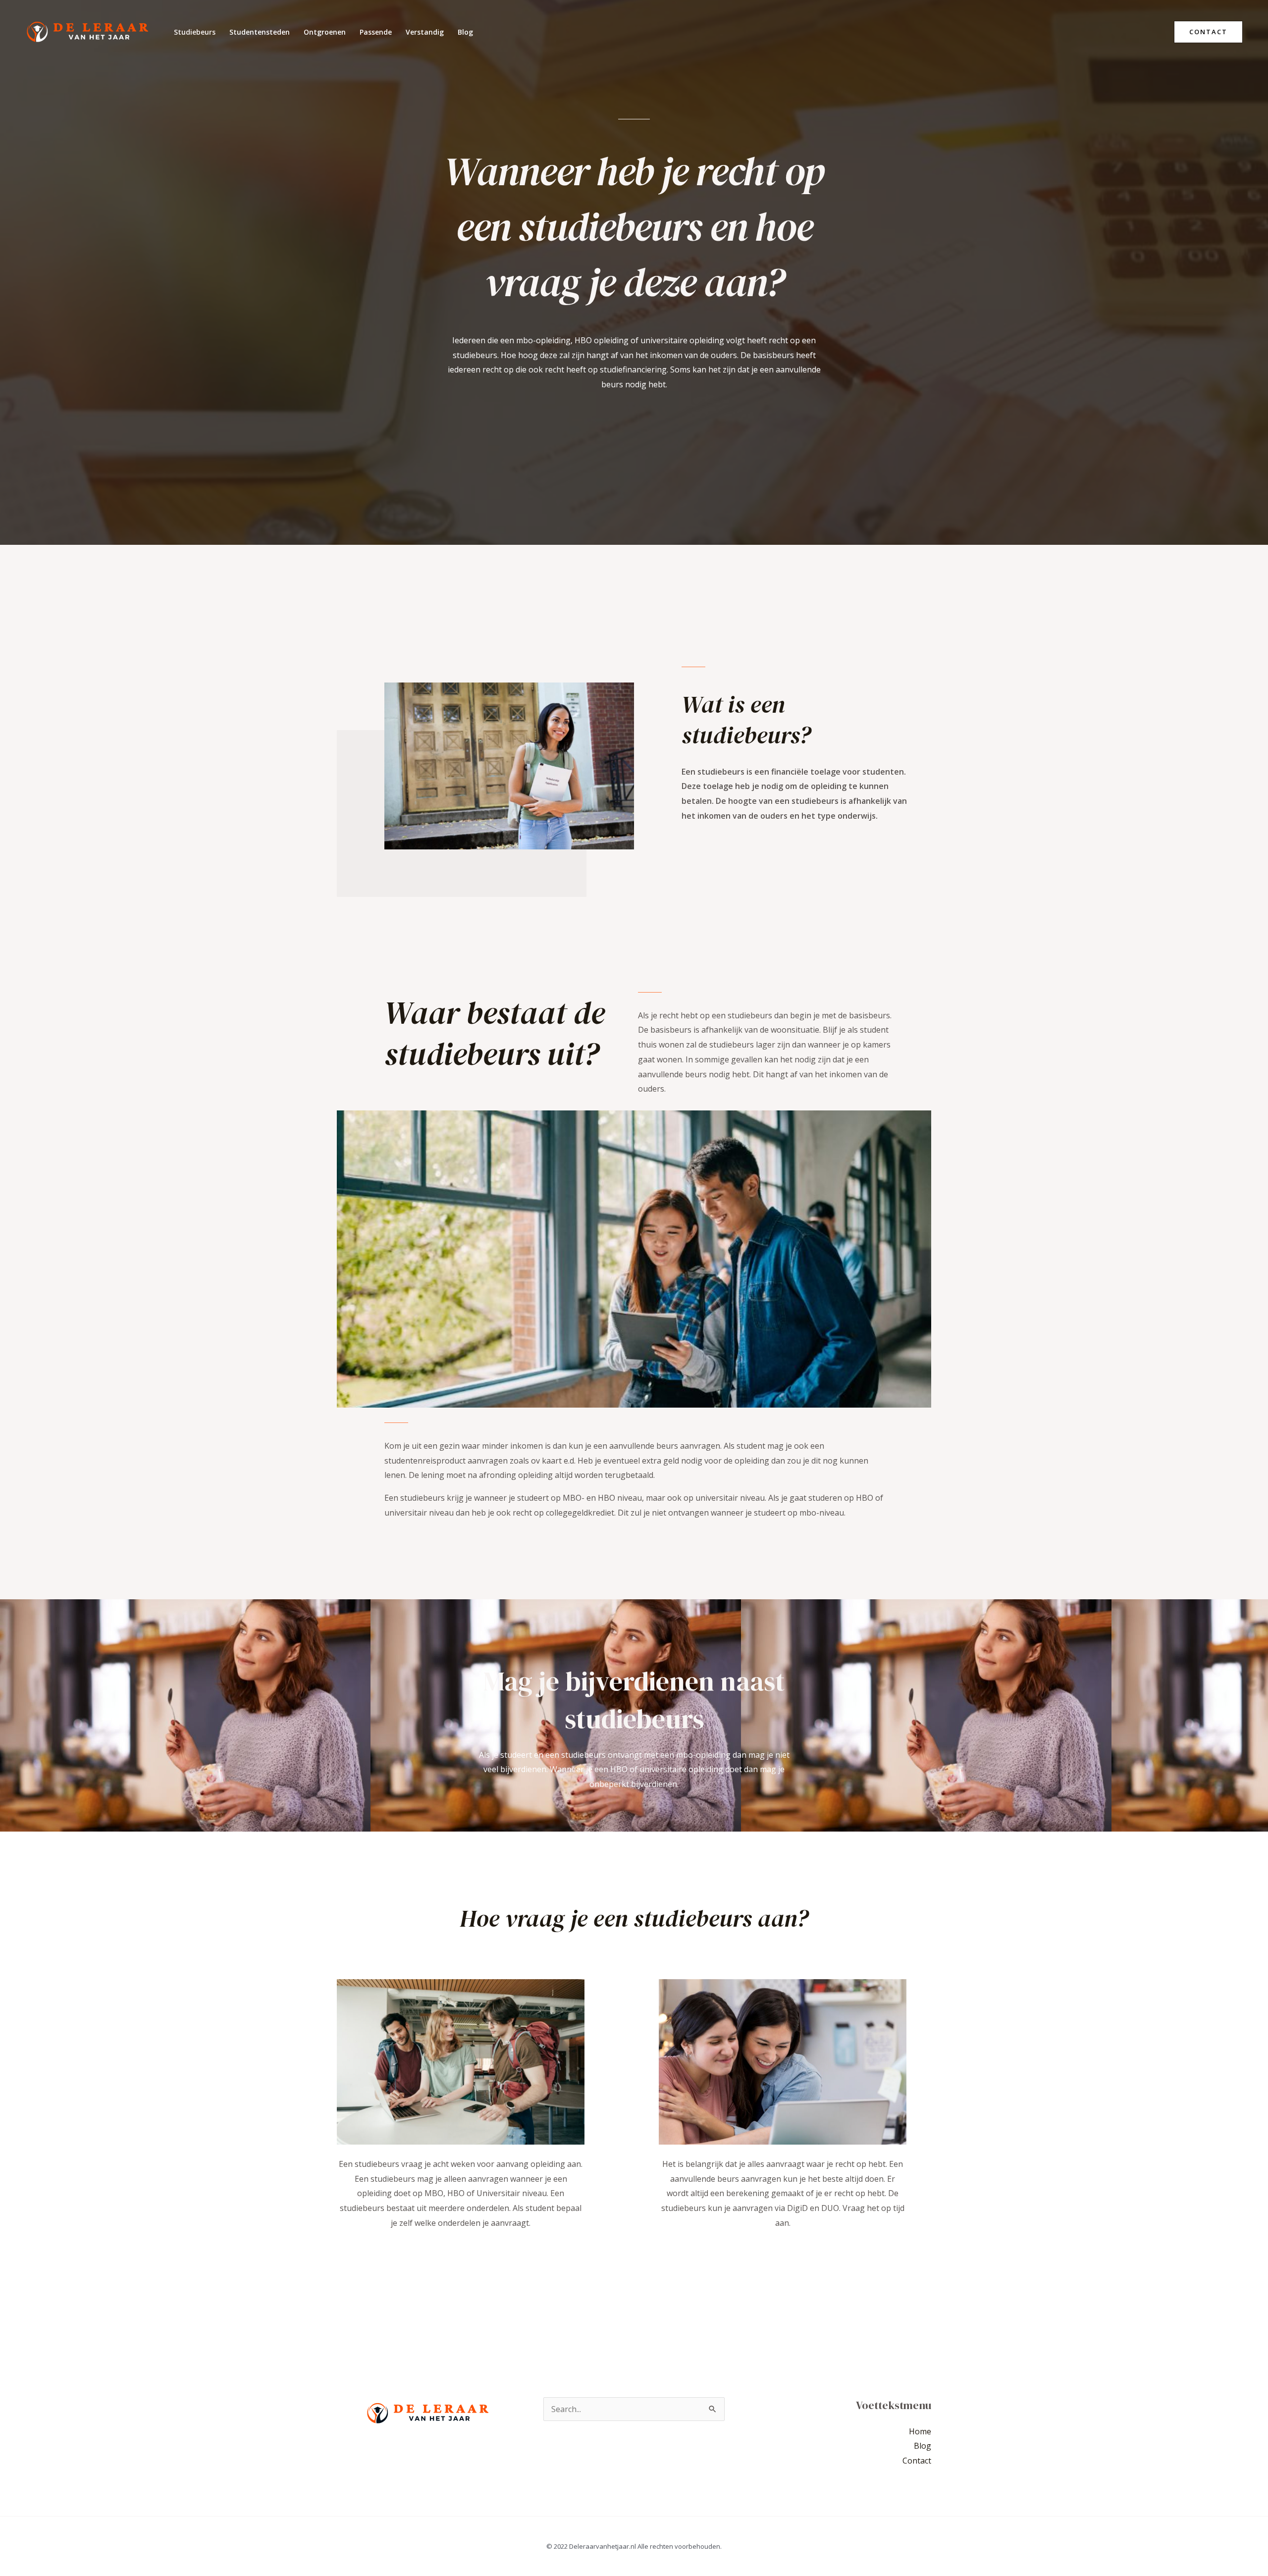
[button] (1208, 32)
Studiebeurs (195, 32)
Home (920, 2431)
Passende (376, 32)
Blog (465, 32)
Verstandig (425, 32)
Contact (917, 2461)
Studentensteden (260, 32)
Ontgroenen (325, 32)
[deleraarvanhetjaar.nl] (87, 31)
